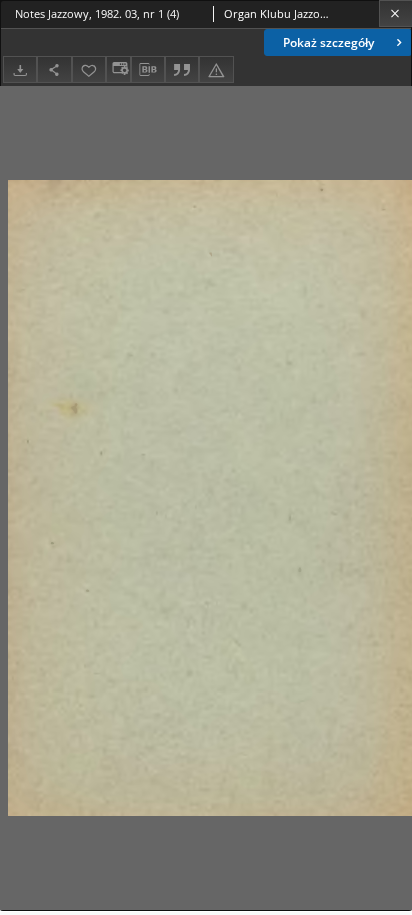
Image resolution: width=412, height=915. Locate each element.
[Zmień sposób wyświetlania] (118, 69)
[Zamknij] (395, 13)
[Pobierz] (20, 69)
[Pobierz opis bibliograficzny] (148, 70)
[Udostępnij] (54, 69)
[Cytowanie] (182, 69)
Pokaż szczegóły (328, 42)
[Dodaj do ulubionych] (89, 69)
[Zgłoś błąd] (216, 69)
